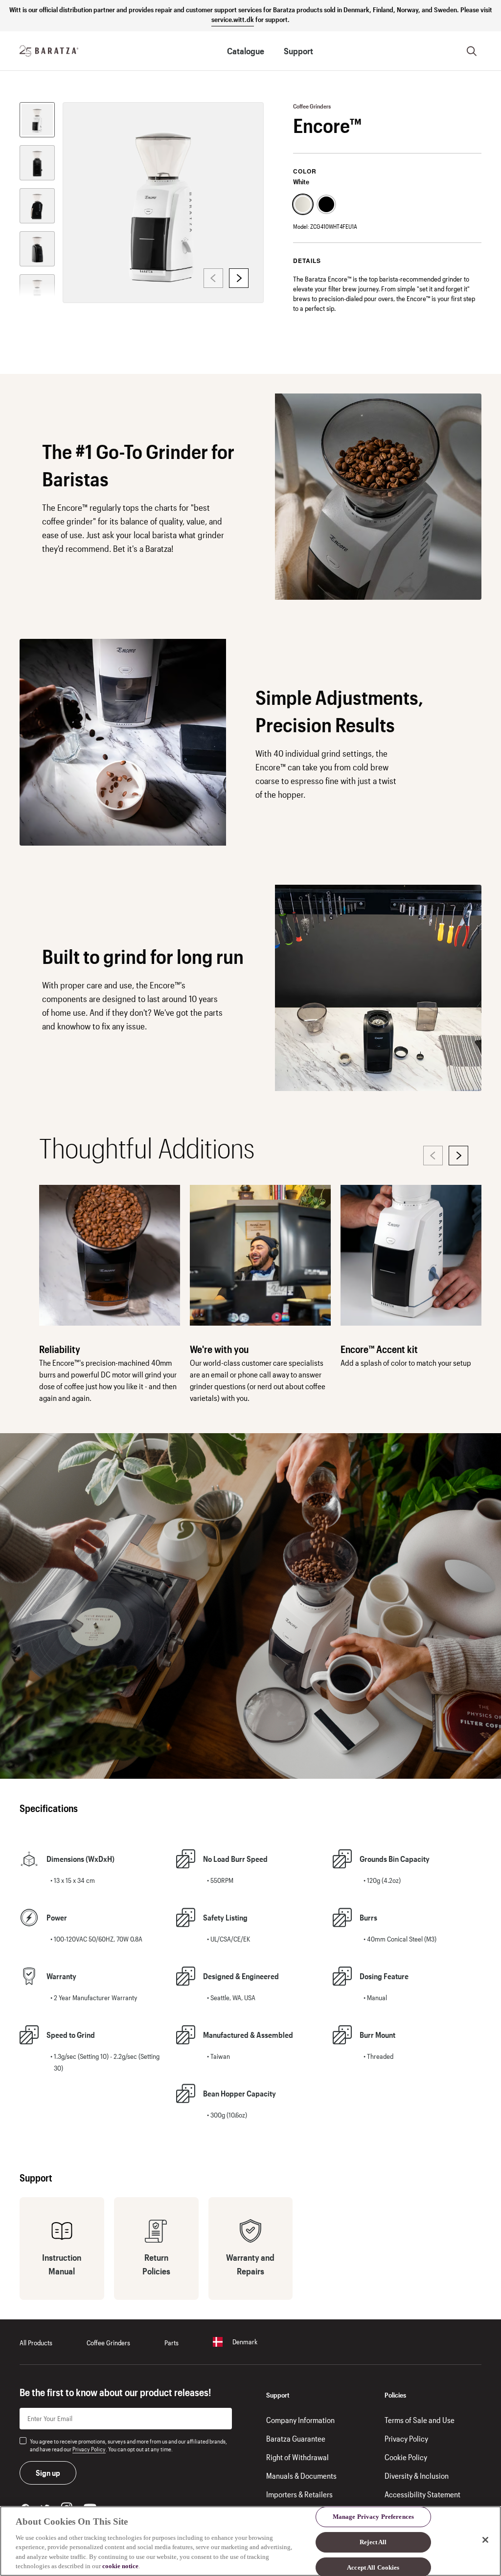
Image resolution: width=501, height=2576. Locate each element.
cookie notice (120, 2566)
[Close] (485, 2540)
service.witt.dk (233, 19)
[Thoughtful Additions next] (458, 1156)
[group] (37, 120)
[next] (239, 278)
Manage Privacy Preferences (373, 2517)
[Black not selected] (326, 204)
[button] (312, 106)
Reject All (373, 2542)
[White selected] (303, 204)
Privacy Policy (89, 2449)
